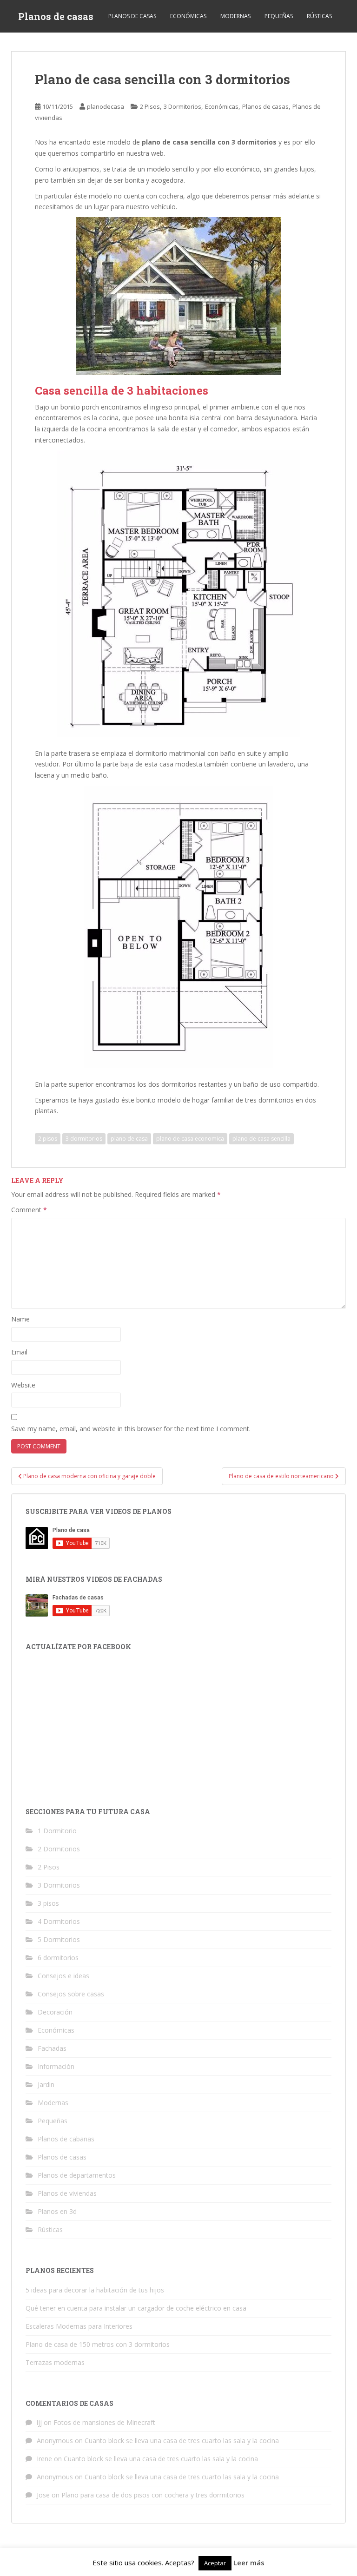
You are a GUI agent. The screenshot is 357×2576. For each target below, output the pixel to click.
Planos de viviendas (67, 2193)
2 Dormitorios (59, 1849)
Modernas (235, 16)
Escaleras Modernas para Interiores (79, 2326)
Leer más (249, 2563)
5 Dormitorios (59, 1939)
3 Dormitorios (182, 106)
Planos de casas (56, 16)
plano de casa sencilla (261, 1139)
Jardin (46, 2084)
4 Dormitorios (59, 1921)
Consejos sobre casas (71, 1994)
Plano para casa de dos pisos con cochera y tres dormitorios (153, 2495)
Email (19, 1352)
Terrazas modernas (55, 2362)
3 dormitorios (84, 1139)
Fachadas (52, 2048)
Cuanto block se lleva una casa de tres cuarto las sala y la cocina (182, 2441)
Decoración (55, 2012)
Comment (29, 1210)
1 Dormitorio (57, 1831)
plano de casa (129, 1139)
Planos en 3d (57, 2211)
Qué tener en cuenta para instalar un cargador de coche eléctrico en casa (136, 2308)
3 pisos (48, 1903)
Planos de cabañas (66, 2139)
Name (20, 1319)
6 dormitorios (58, 1958)
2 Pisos (150, 106)
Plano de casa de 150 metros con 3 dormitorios (98, 2344)
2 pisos (48, 1139)
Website (23, 1385)
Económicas (188, 16)
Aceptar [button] (215, 2563)
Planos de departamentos (77, 2175)
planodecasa (106, 106)
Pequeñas (279, 16)
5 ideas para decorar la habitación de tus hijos (95, 2290)
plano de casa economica (190, 1139)
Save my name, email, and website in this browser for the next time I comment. (131, 1429)
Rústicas (319, 16)
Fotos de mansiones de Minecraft (104, 2422)
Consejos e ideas (63, 1976)
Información (56, 2066)
